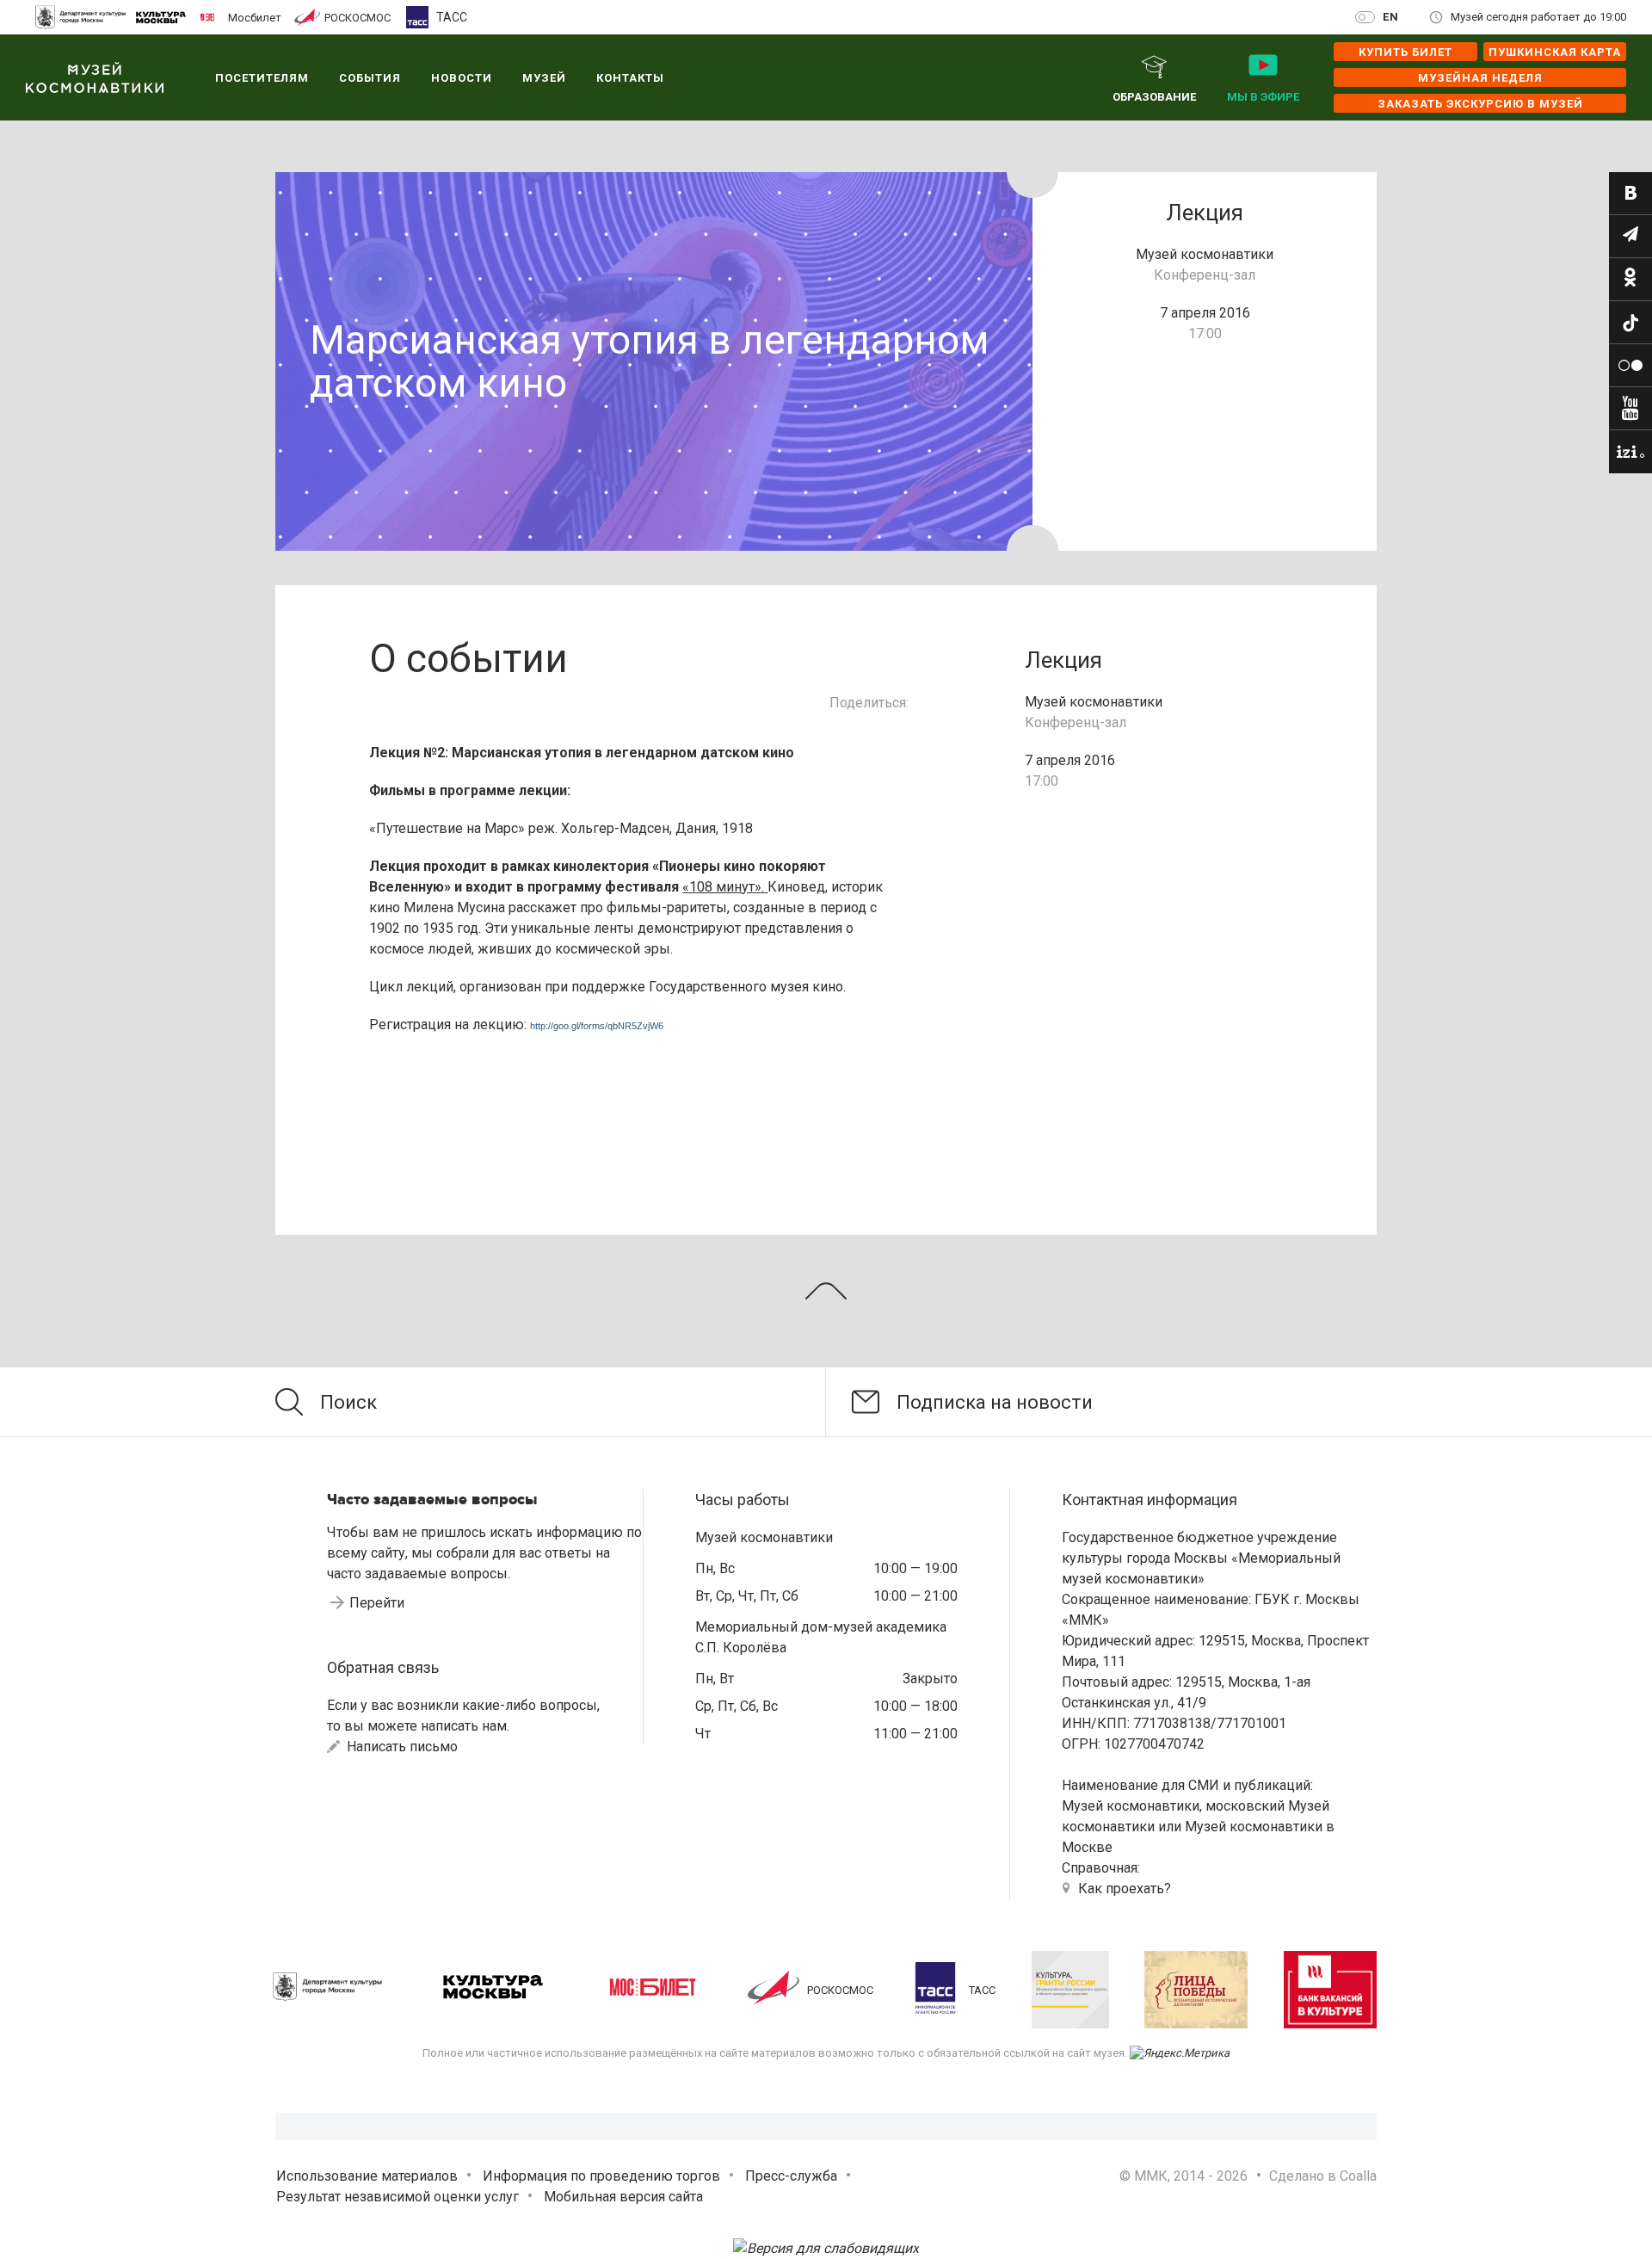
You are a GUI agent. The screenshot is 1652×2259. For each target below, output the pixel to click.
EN (1391, 17)
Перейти (377, 1603)
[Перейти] (1630, 194)
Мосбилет (255, 17)
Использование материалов (367, 2176)
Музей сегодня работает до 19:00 (1538, 17)
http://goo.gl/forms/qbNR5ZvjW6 (597, 1026)
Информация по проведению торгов (601, 2176)
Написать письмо (401, 1747)
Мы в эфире (1263, 97)
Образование (1154, 97)
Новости (462, 78)
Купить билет (1405, 52)
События (370, 78)
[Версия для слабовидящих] (826, 2248)
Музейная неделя (1480, 78)
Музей (544, 78)
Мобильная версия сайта (623, 2197)
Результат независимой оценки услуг (398, 2197)
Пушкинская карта (1555, 52)
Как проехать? (1125, 1889)
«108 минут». (725, 887)
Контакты (630, 78)
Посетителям (262, 78)
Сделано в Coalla (1323, 2176)
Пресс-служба (791, 2176)
